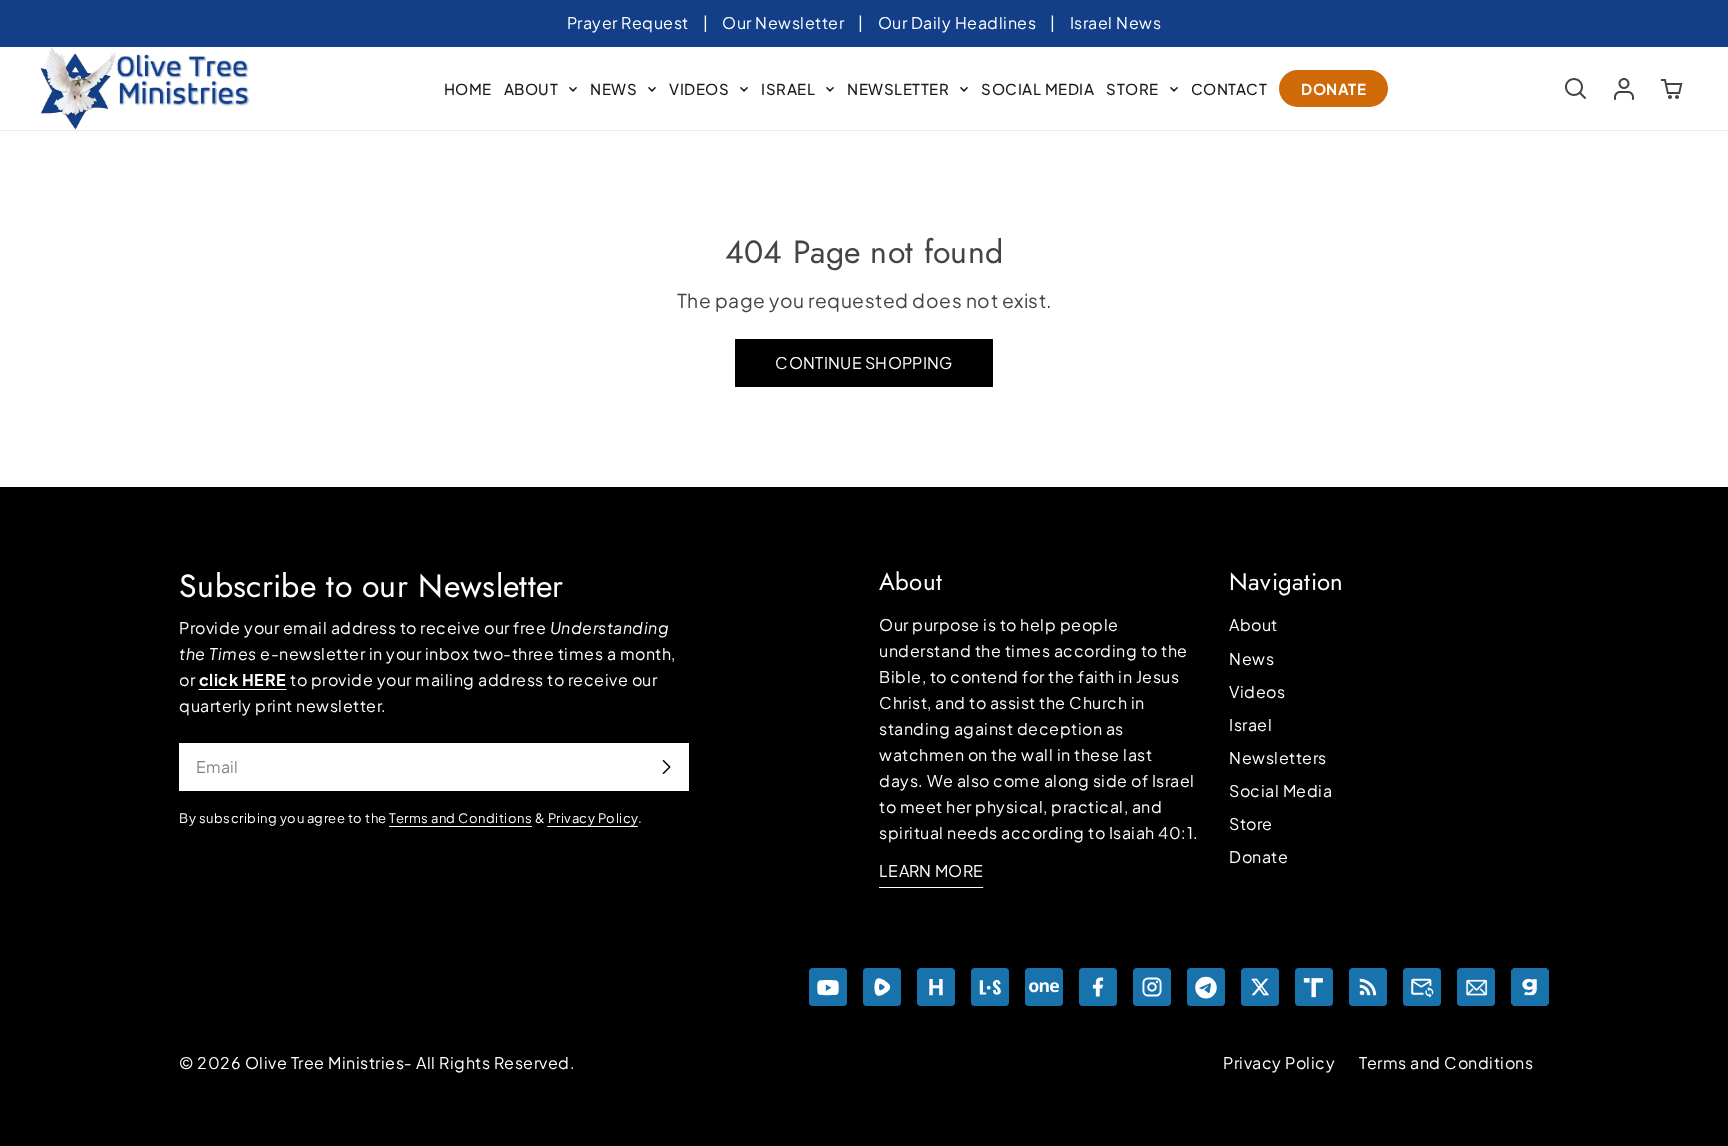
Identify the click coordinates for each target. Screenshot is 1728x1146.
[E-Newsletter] (1476, 987)
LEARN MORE (931, 870)
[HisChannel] (936, 987)
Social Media (1280, 790)
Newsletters (1278, 757)
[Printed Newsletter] (1422, 987)
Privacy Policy (1279, 1062)
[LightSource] (990, 987)
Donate (1258, 856)
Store (1251, 823)
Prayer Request (628, 22)
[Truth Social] (1314, 987)
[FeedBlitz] (1368, 987)
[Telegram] (1206, 987)
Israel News (1116, 22)
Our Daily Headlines (957, 22)
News (1251, 658)
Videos (1257, 691)
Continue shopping (863, 362)
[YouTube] (828, 987)
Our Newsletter (783, 22)
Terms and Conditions (1446, 1062)
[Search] (1576, 89)
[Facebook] (1098, 987)
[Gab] (1530, 987)
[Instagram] (1152, 987)
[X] (1260, 987)
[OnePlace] (1044, 987)
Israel (1250, 724)
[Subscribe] (666, 767)
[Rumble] (882, 987)
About (1253, 624)
